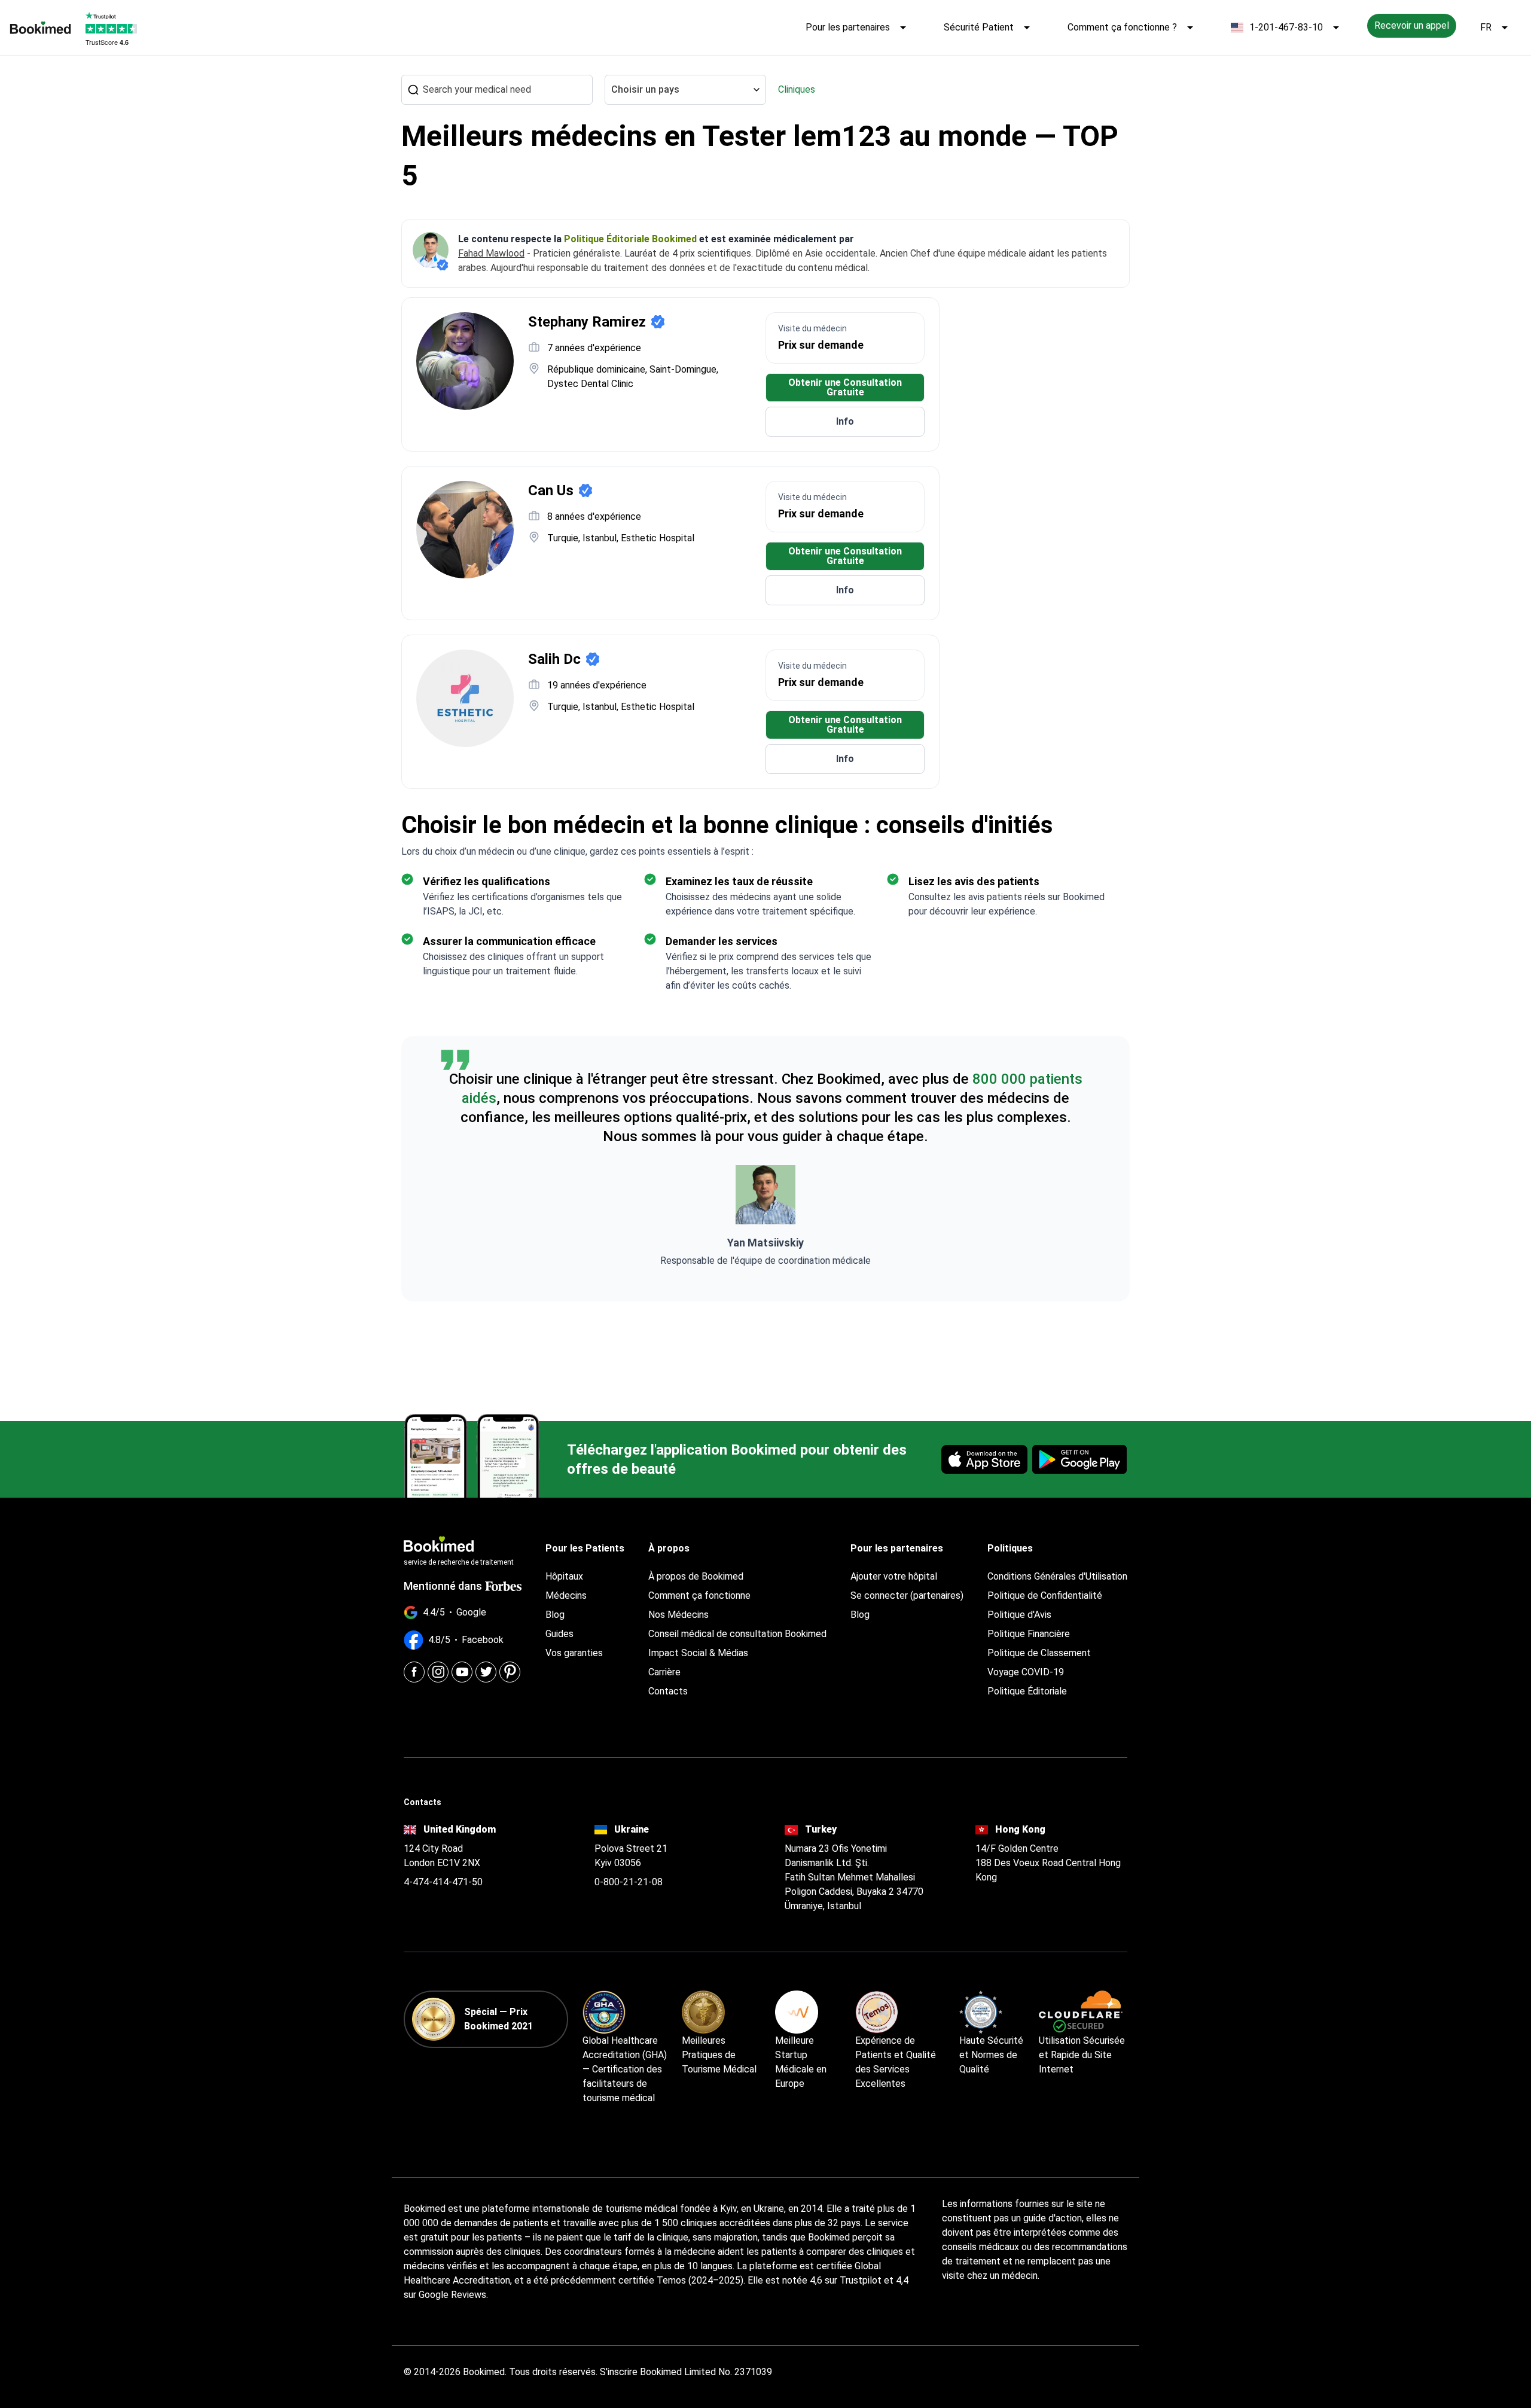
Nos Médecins (678, 1615)
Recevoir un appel (1412, 25)
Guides (559, 1634)
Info (845, 421)
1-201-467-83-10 (1286, 27)
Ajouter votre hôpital (894, 1576)
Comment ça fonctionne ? (1122, 27)
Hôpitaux (564, 1576)
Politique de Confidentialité (1045, 1595)
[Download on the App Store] (984, 1459)
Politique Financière (1029, 1634)
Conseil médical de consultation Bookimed (737, 1634)
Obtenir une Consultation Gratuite (845, 387)
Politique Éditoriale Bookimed (630, 239)
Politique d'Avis (1019, 1615)
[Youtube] (462, 1672)
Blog (555, 1615)
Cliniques (797, 89)
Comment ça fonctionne (699, 1595)
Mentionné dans (443, 1586)
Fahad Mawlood (491, 253)
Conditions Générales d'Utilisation (1057, 1576)
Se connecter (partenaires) (907, 1595)
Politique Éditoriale (1027, 1691)
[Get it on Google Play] (1079, 1459)
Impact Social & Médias (698, 1653)
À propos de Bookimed (696, 1576)
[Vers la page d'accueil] (40, 28)
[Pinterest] (510, 1672)
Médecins (566, 1595)
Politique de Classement (1039, 1653)
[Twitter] (486, 1672)
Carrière (664, 1672)
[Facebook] (414, 1672)
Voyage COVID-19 (1026, 1672)
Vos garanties (574, 1653)
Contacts (668, 1691)
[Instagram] (438, 1672)
